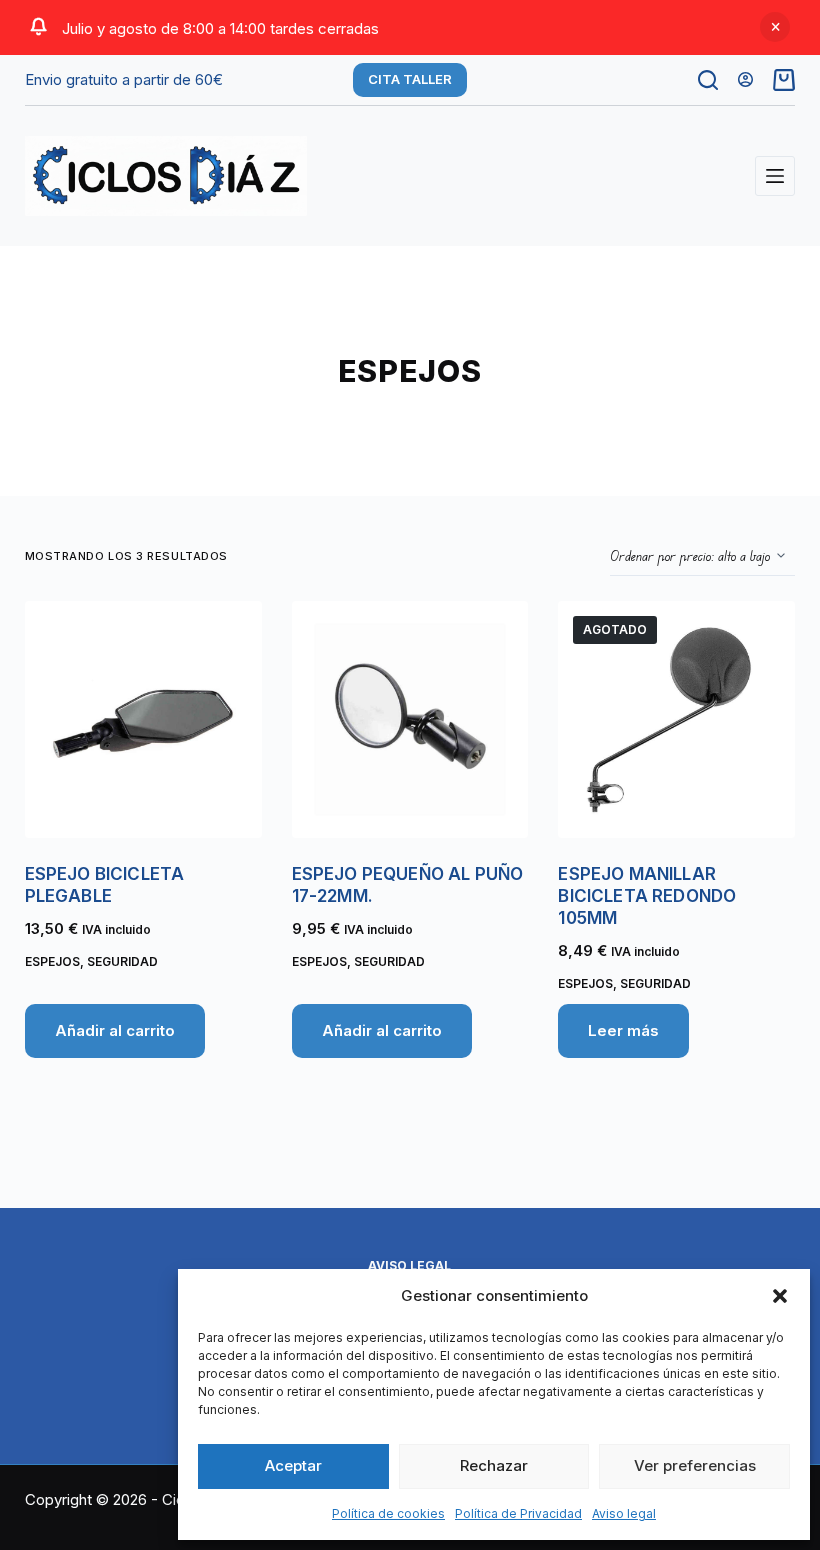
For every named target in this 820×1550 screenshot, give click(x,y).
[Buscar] (708, 80)
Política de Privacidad (518, 1513)
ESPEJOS (52, 961)
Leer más (623, 1030)
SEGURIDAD (122, 961)
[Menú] (775, 176)
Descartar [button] (775, 27)
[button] (780, 1296)
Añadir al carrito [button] (115, 1030)
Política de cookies (388, 1513)
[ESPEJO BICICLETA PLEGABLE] (143, 719)
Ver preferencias (695, 1465)
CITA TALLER (410, 79)
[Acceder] (745, 79)
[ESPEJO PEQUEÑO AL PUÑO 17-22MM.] (410, 719)
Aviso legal (624, 1513)
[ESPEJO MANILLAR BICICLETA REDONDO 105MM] (676, 719)
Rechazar (494, 1465)
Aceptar (293, 1465)
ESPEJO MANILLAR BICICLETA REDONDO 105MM (647, 896)
